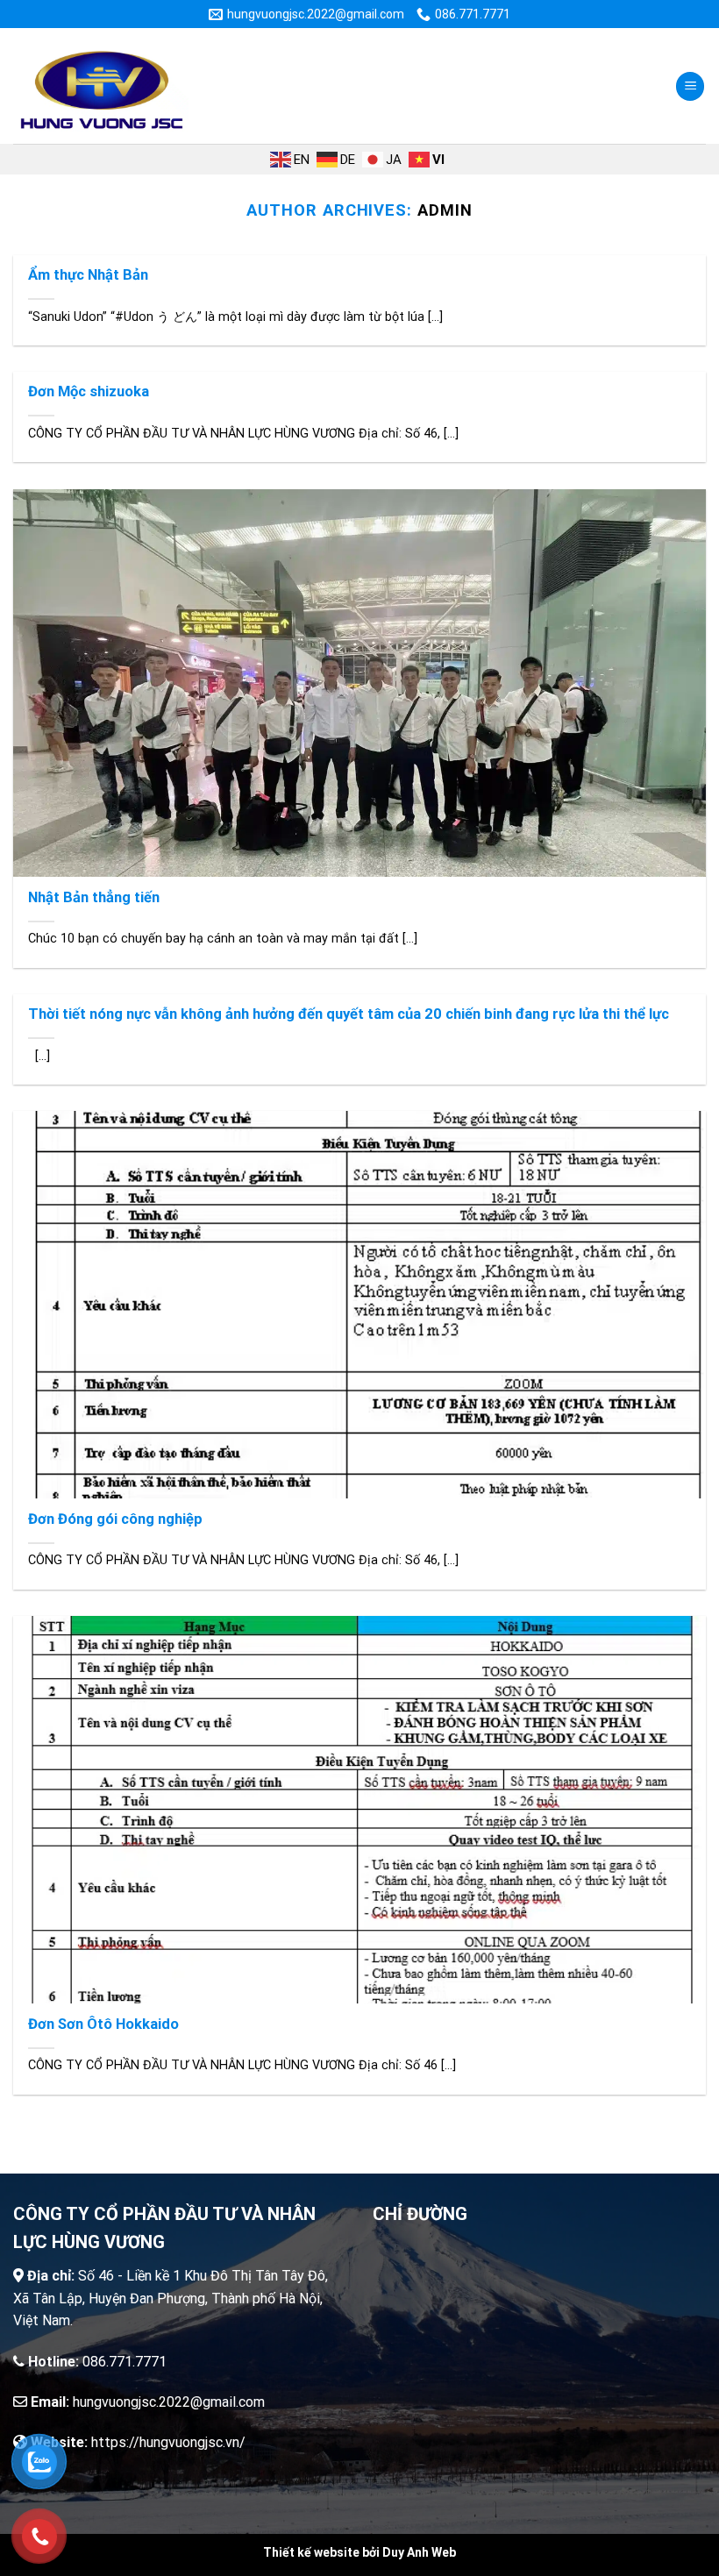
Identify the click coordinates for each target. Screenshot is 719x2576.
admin (445, 210)
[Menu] (690, 86)
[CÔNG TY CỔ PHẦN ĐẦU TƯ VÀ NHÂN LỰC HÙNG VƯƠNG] (101, 86)
